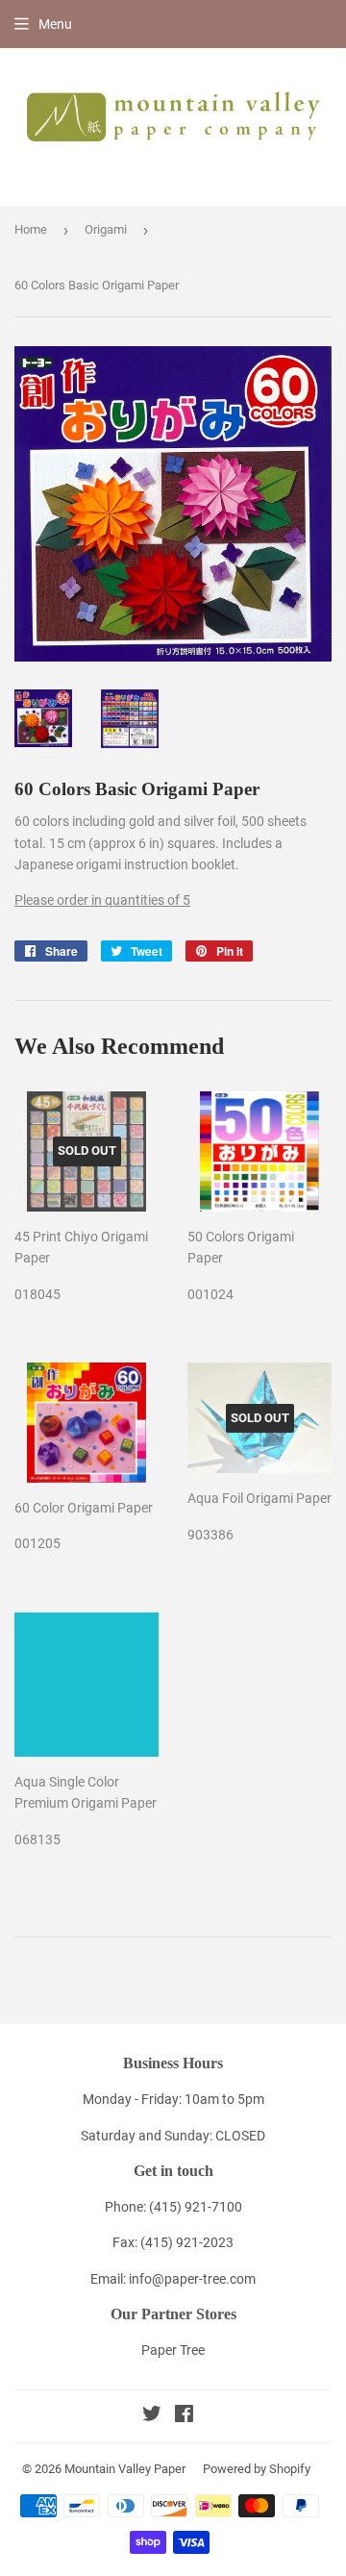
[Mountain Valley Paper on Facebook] (184, 2416)
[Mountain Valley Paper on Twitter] (152, 2416)
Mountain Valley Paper (125, 2469)
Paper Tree (173, 2350)
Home (31, 229)
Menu (55, 24)
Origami (106, 229)
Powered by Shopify (257, 2469)
